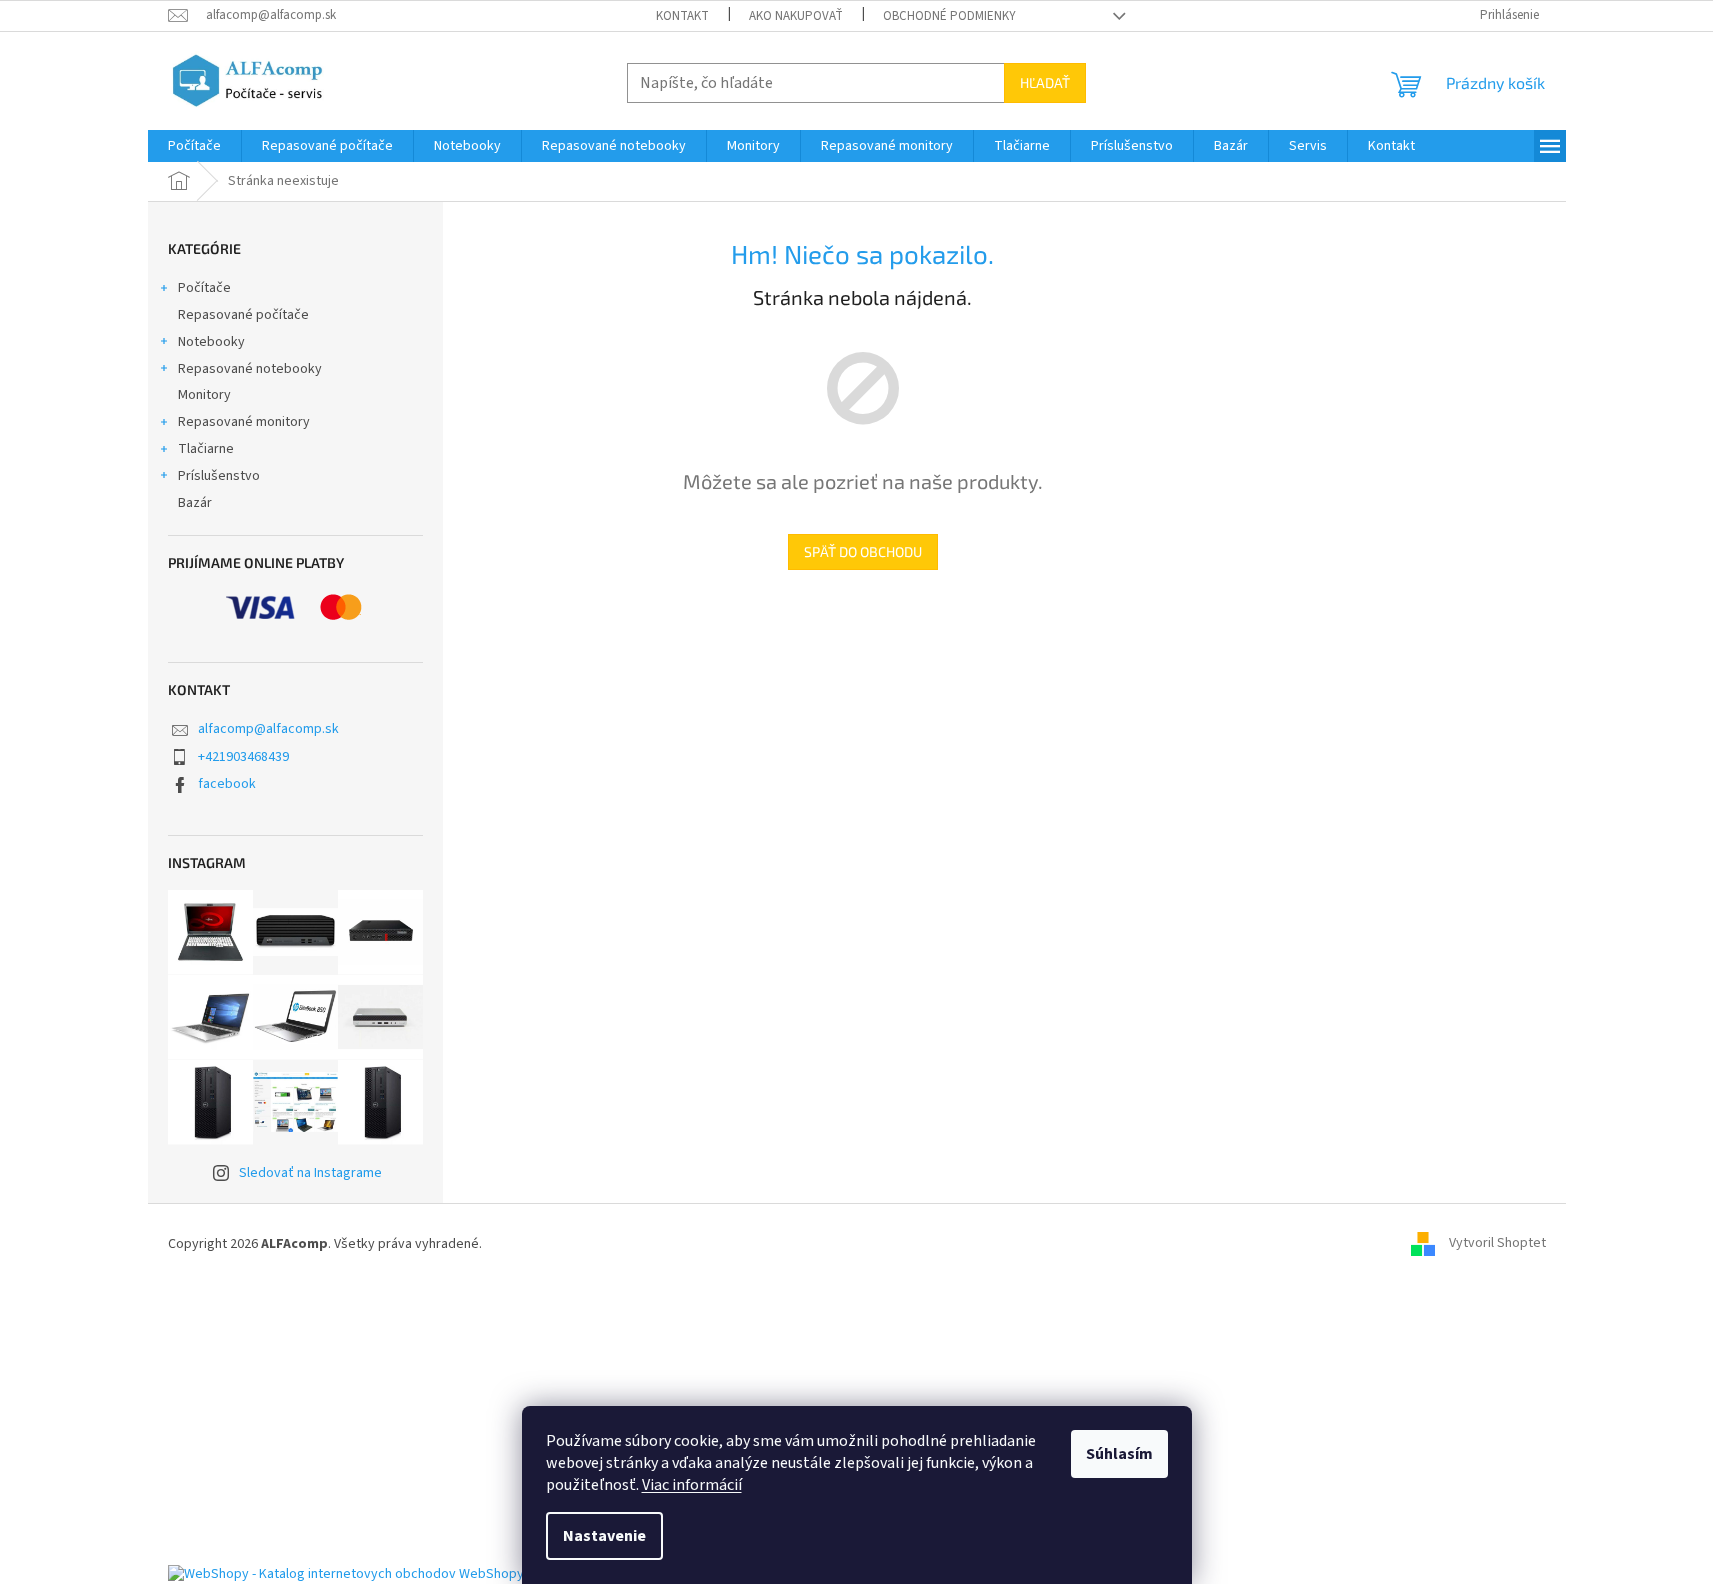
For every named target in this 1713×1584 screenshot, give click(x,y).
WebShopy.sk (500, 1574)
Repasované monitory (244, 422)
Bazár (195, 503)
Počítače (204, 288)
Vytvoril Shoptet (1497, 1244)
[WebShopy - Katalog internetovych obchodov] (312, 1574)
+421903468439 (243, 757)
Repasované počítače (243, 315)
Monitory (204, 395)
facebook (227, 784)
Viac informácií (692, 1485)
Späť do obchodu (863, 551)
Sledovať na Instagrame (310, 1173)
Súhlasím (1119, 1454)
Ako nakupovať (796, 16)
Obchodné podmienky (949, 16)
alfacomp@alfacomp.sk (268, 729)
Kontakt (682, 16)
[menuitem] (194, 146)
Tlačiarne (206, 449)
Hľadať (1045, 82)
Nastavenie (604, 1536)
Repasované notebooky (250, 369)
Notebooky (211, 342)
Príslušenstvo (219, 476)
